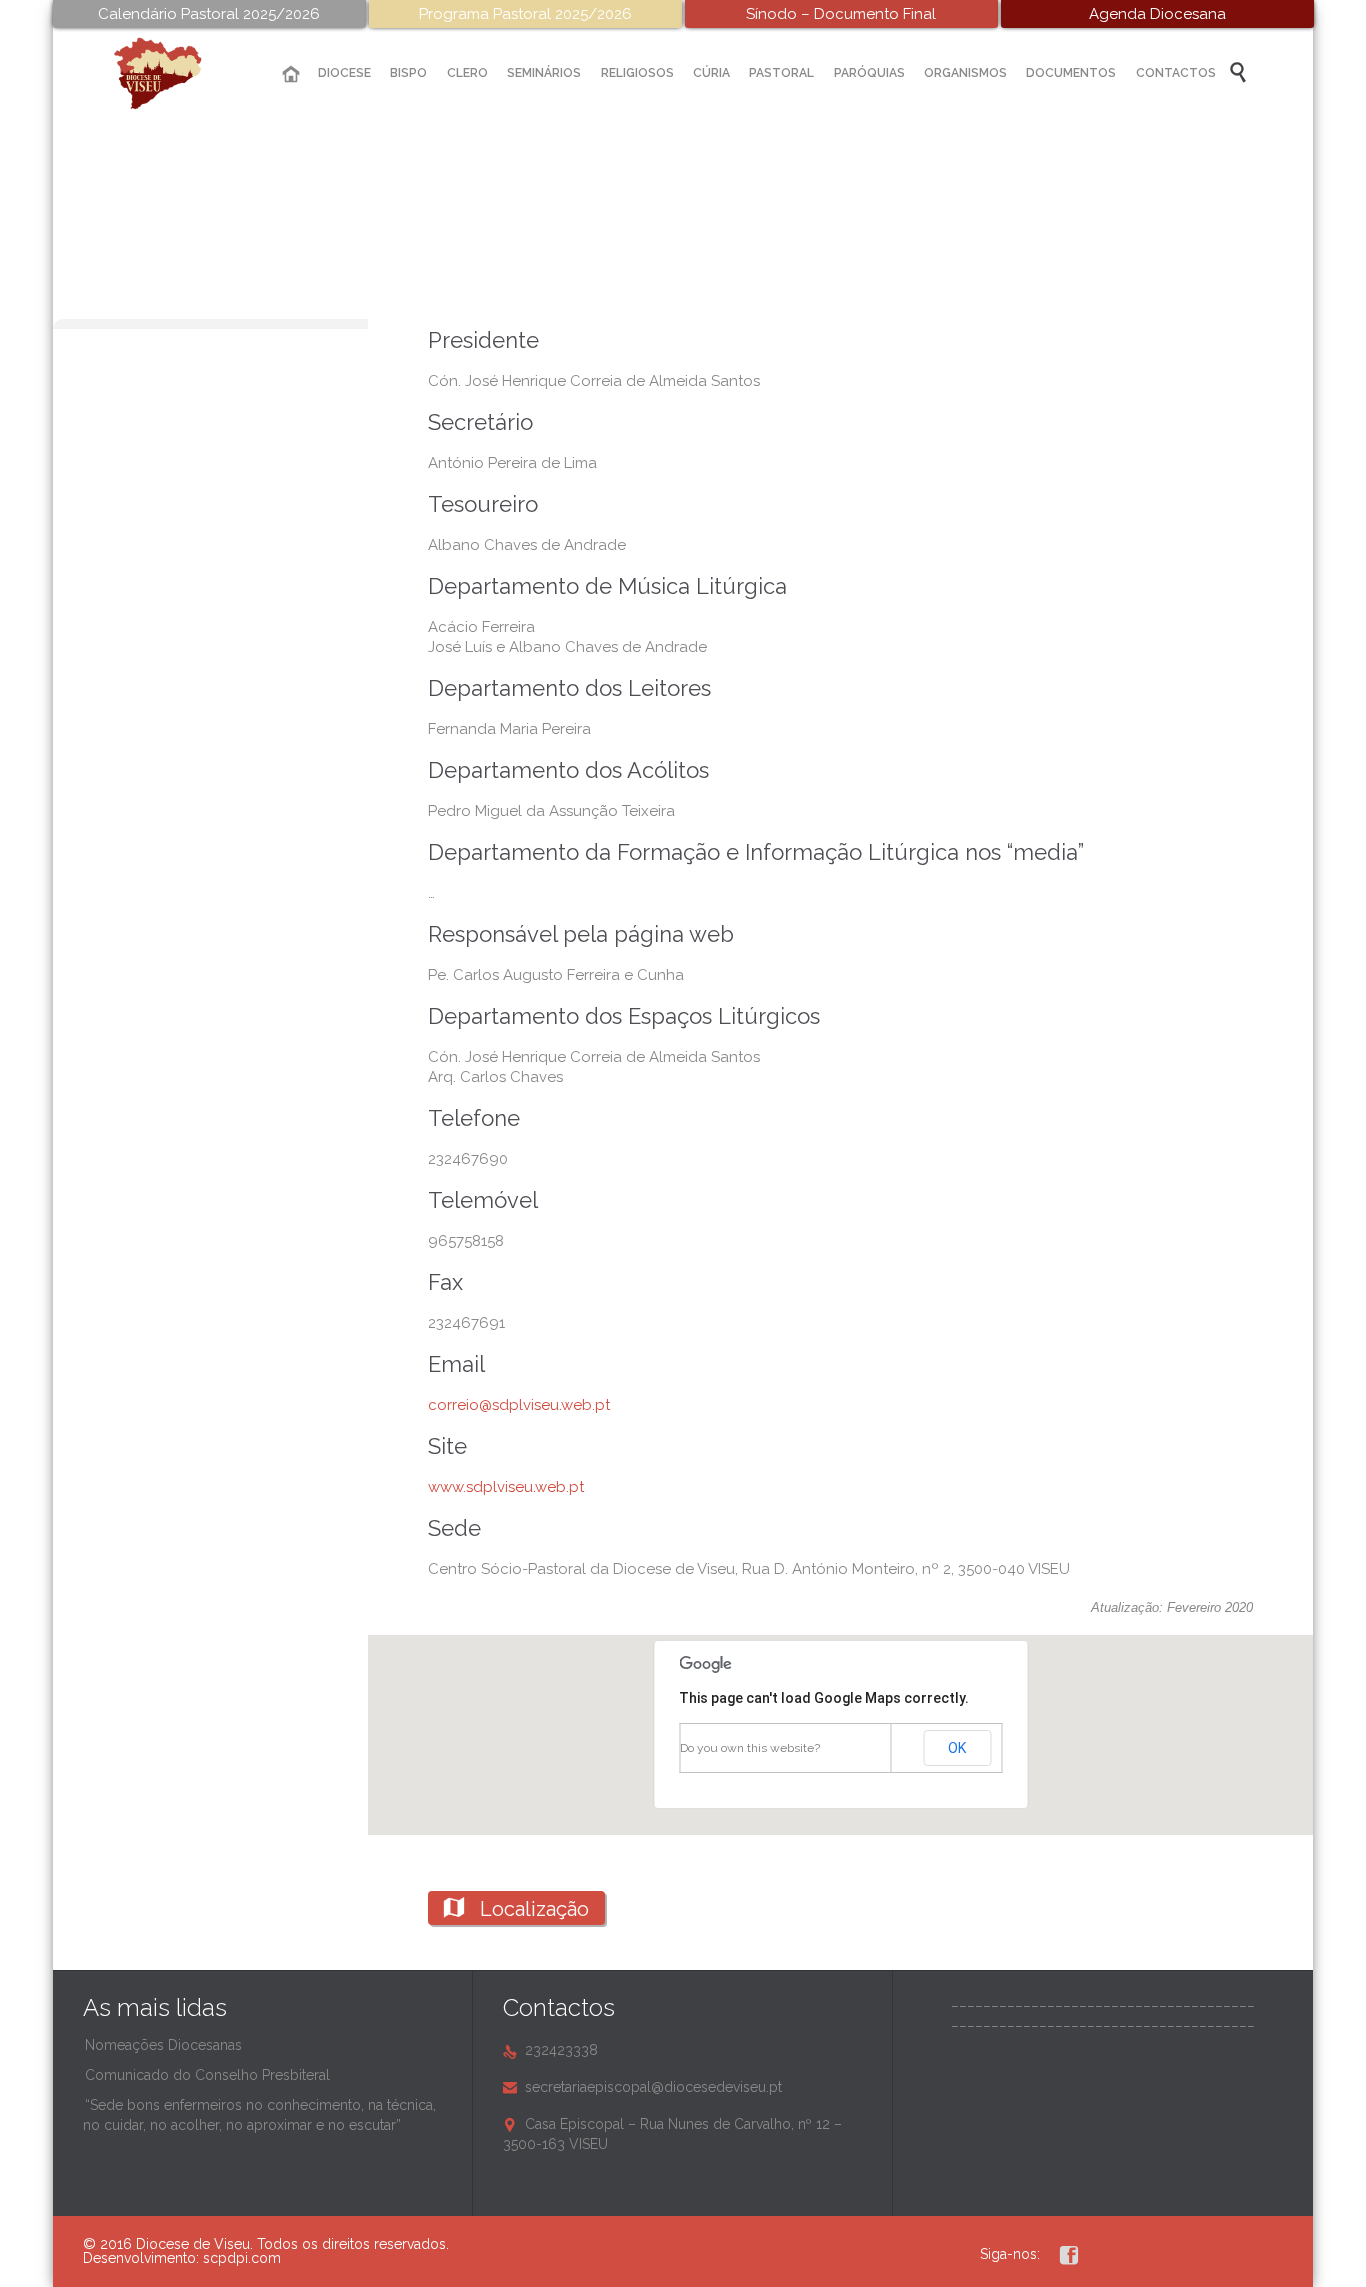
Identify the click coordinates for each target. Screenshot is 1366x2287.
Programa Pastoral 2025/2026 (525, 14)
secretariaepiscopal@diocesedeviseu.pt (642, 2087)
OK (957, 1748)
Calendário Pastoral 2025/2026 (209, 14)
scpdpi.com (242, 2258)
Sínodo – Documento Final (841, 14)
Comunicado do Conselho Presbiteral (207, 2075)
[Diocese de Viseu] (173, 73)
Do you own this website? (750, 1748)
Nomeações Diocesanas (163, 2045)
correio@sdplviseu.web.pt (519, 1405)
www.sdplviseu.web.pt (506, 1487)
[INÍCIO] (291, 74)
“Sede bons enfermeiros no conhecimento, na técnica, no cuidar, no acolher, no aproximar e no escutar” (259, 2115)
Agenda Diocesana (1157, 14)
